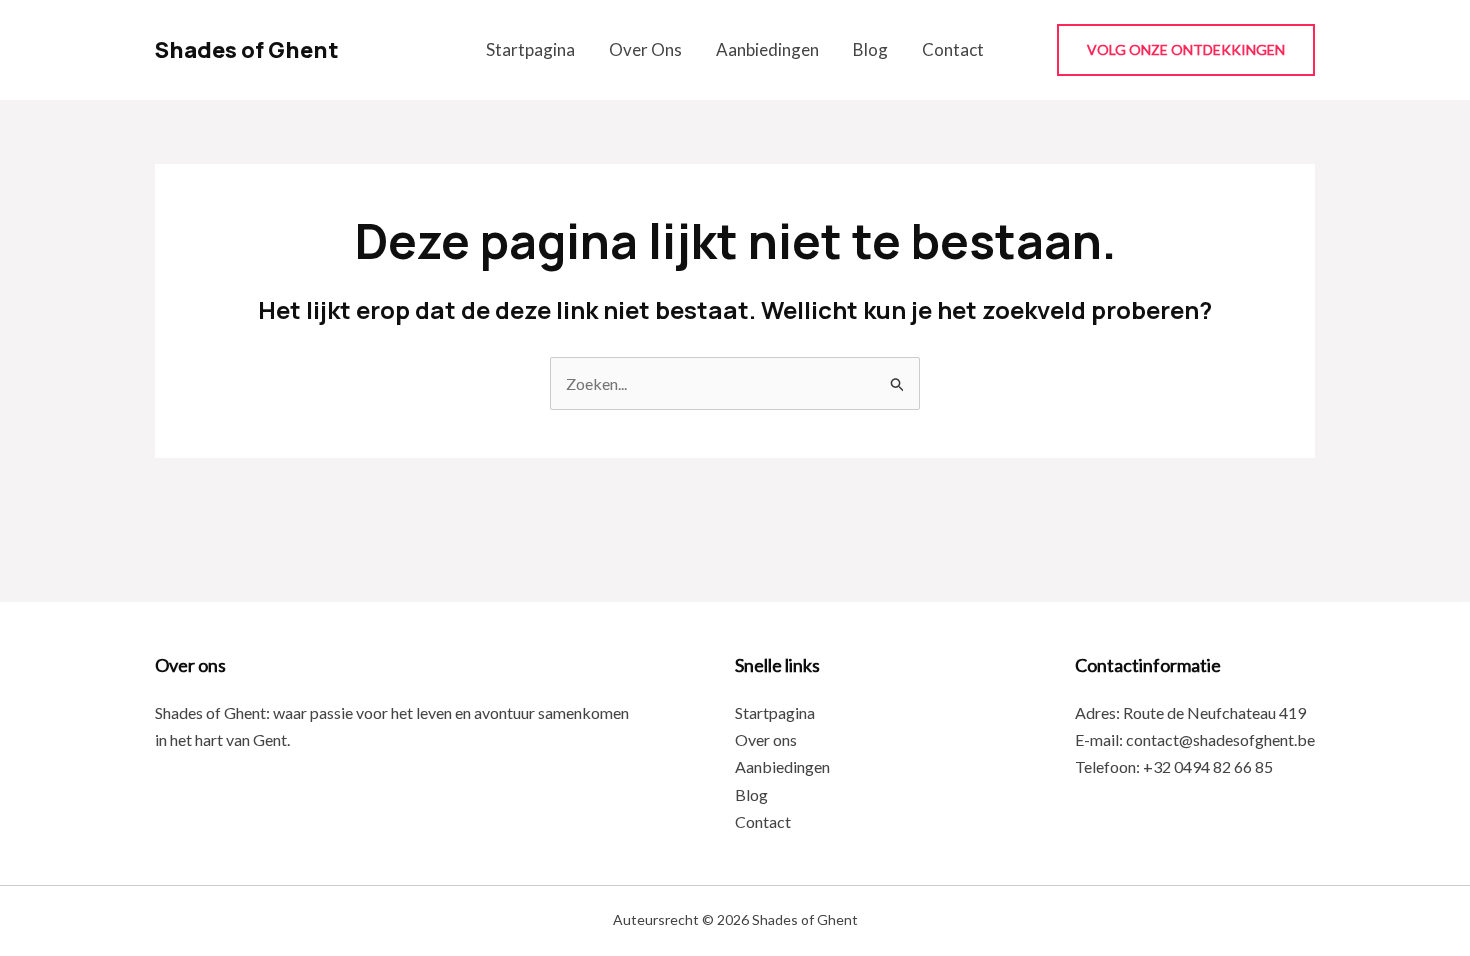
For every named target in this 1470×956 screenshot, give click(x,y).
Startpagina (530, 49)
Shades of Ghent (247, 50)
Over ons (645, 49)
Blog (870, 49)
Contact (953, 49)
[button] (1186, 50)
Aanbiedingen (767, 49)
